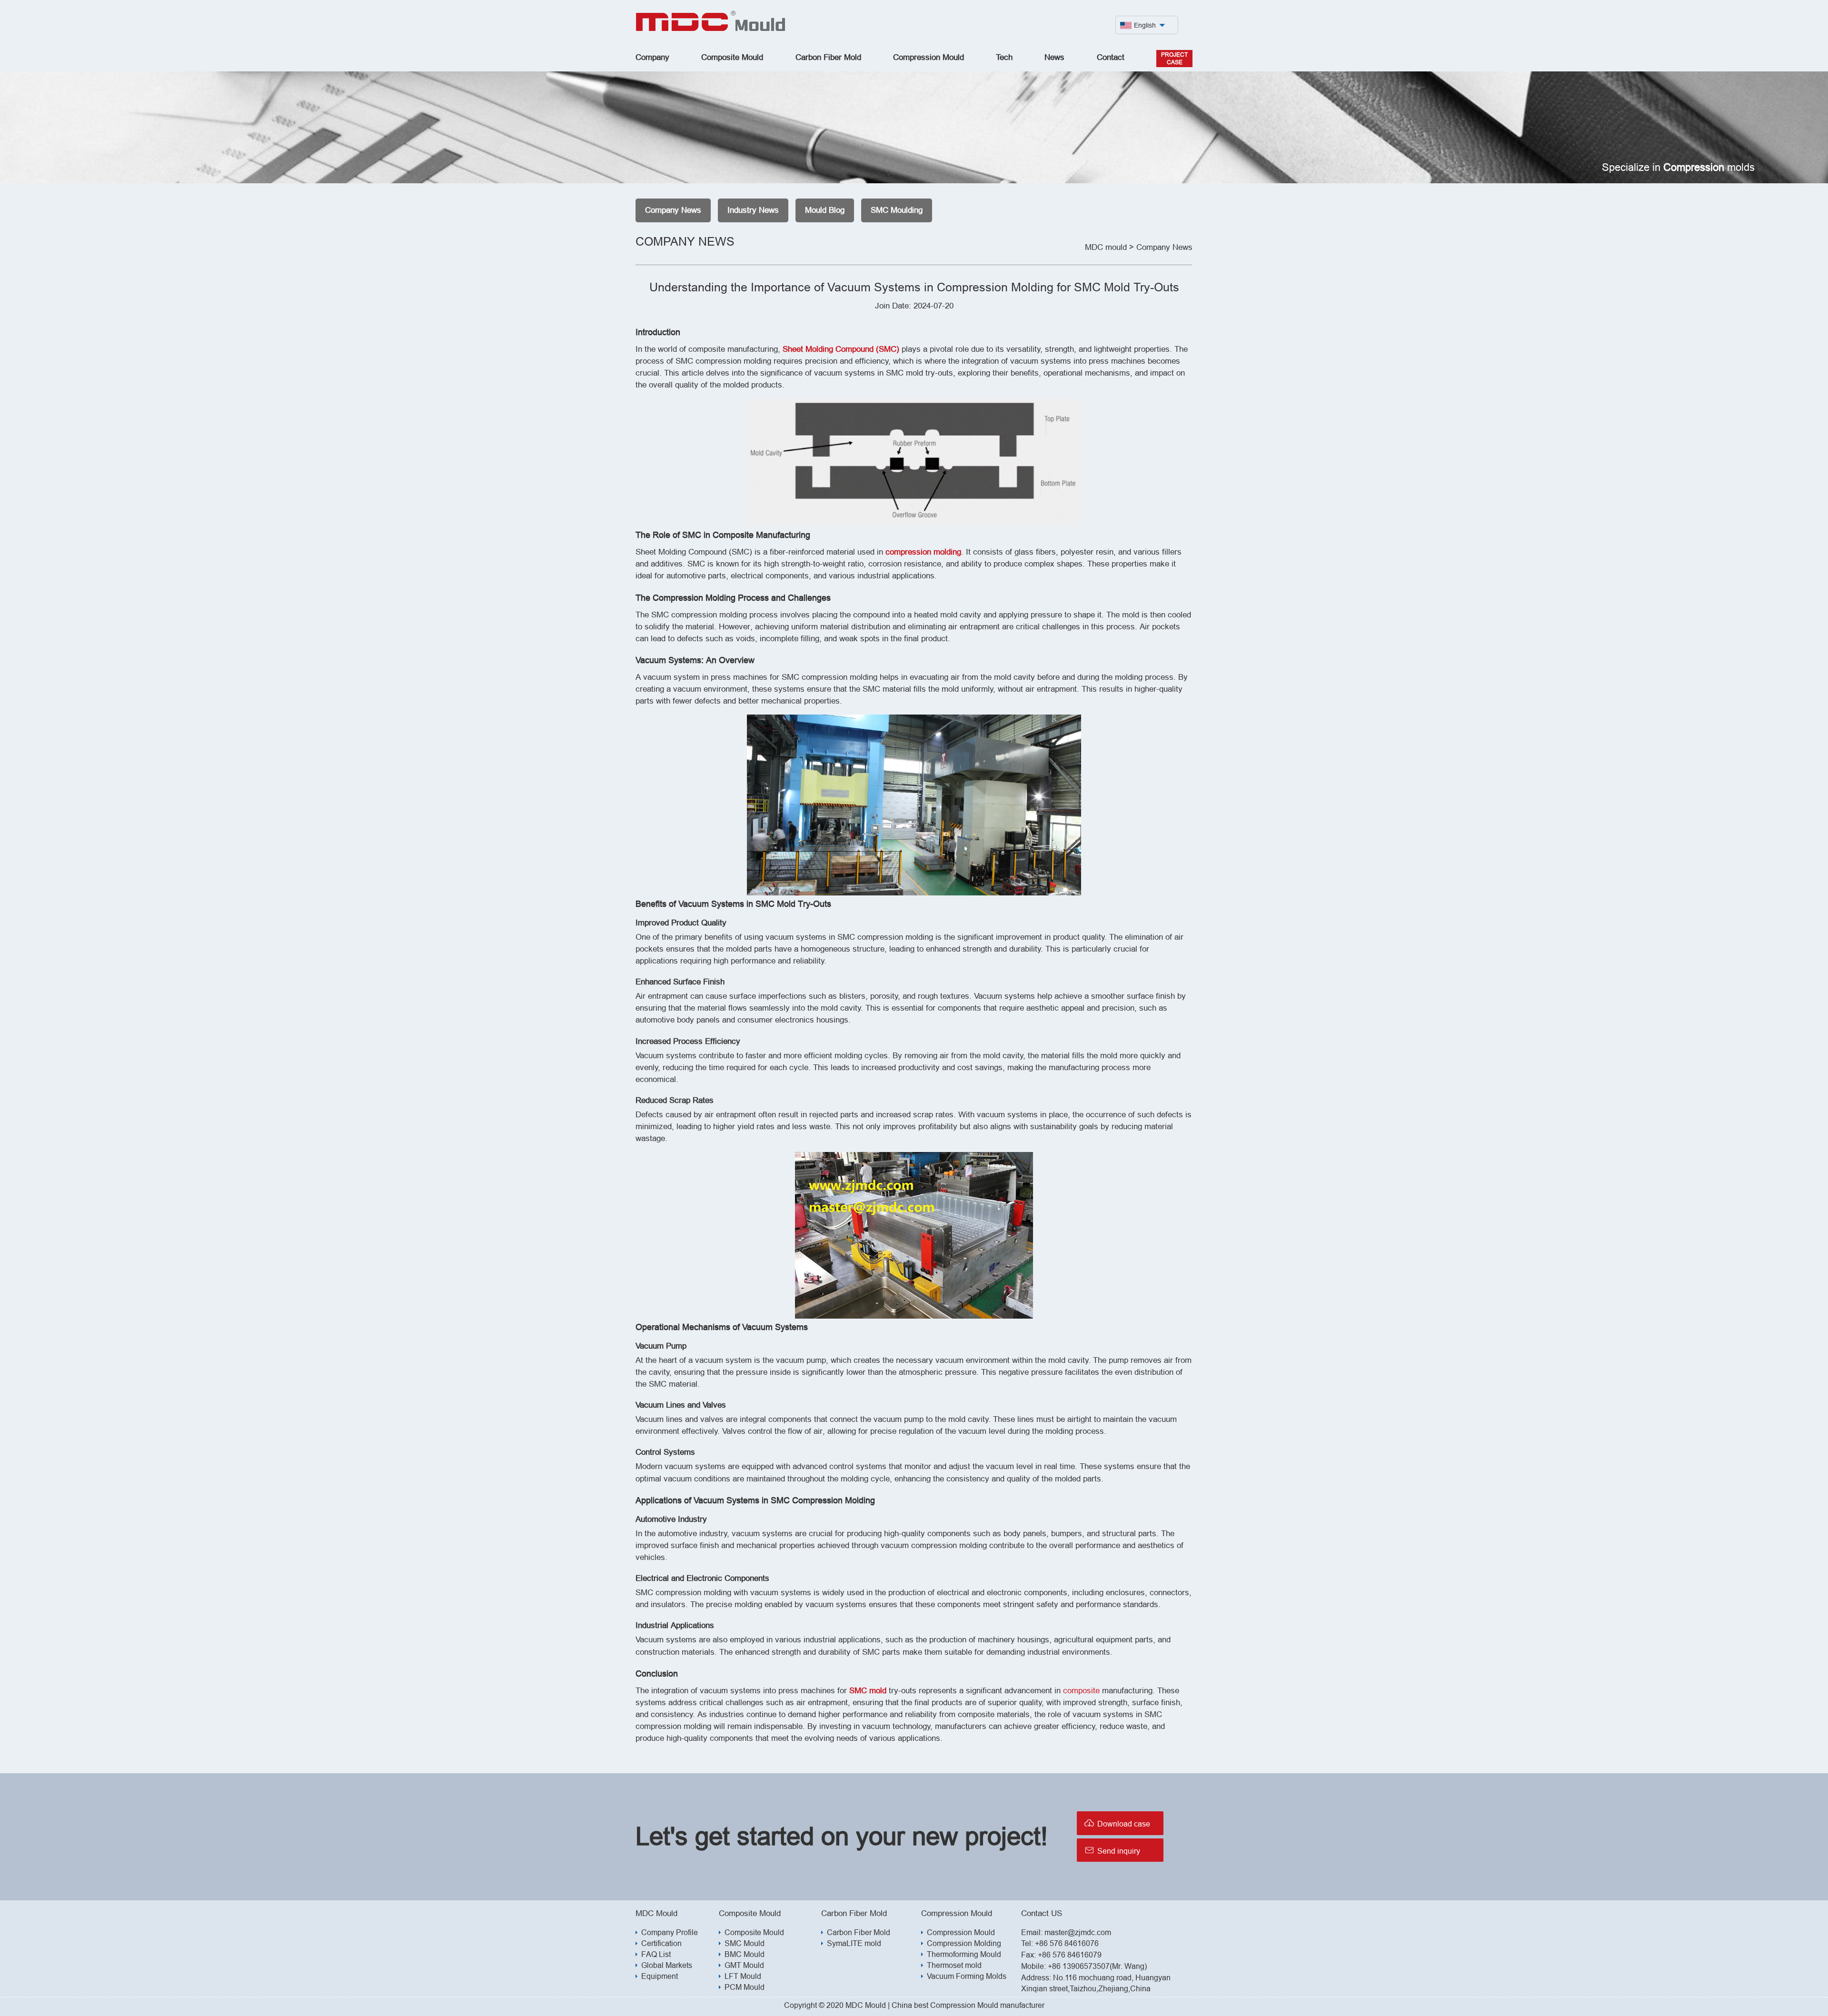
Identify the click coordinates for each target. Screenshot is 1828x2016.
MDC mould (1106, 247)
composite (1081, 1691)
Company (652, 57)
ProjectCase (1174, 58)
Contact (1111, 57)
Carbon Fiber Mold (828, 57)
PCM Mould (745, 1987)
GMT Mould (744, 1965)
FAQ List (656, 1954)
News (1054, 57)
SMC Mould (745, 1943)
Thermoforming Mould (964, 1954)
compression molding (923, 552)
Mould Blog (825, 210)
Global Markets (667, 1965)
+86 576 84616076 (1067, 1943)
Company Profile (670, 1932)
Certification (661, 1943)
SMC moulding (897, 210)
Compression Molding (964, 1943)
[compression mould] (711, 29)
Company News (673, 210)
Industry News (753, 210)
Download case (1117, 1823)
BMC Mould (745, 1954)
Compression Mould (929, 57)
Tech (1004, 57)
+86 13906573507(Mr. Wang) (1097, 1966)
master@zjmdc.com (1078, 1932)
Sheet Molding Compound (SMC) (841, 349)
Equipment (660, 1976)
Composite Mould (732, 57)
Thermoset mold (954, 1965)
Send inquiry (1112, 1850)
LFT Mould (743, 1976)
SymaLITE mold (854, 1943)
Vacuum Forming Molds (967, 1976)
